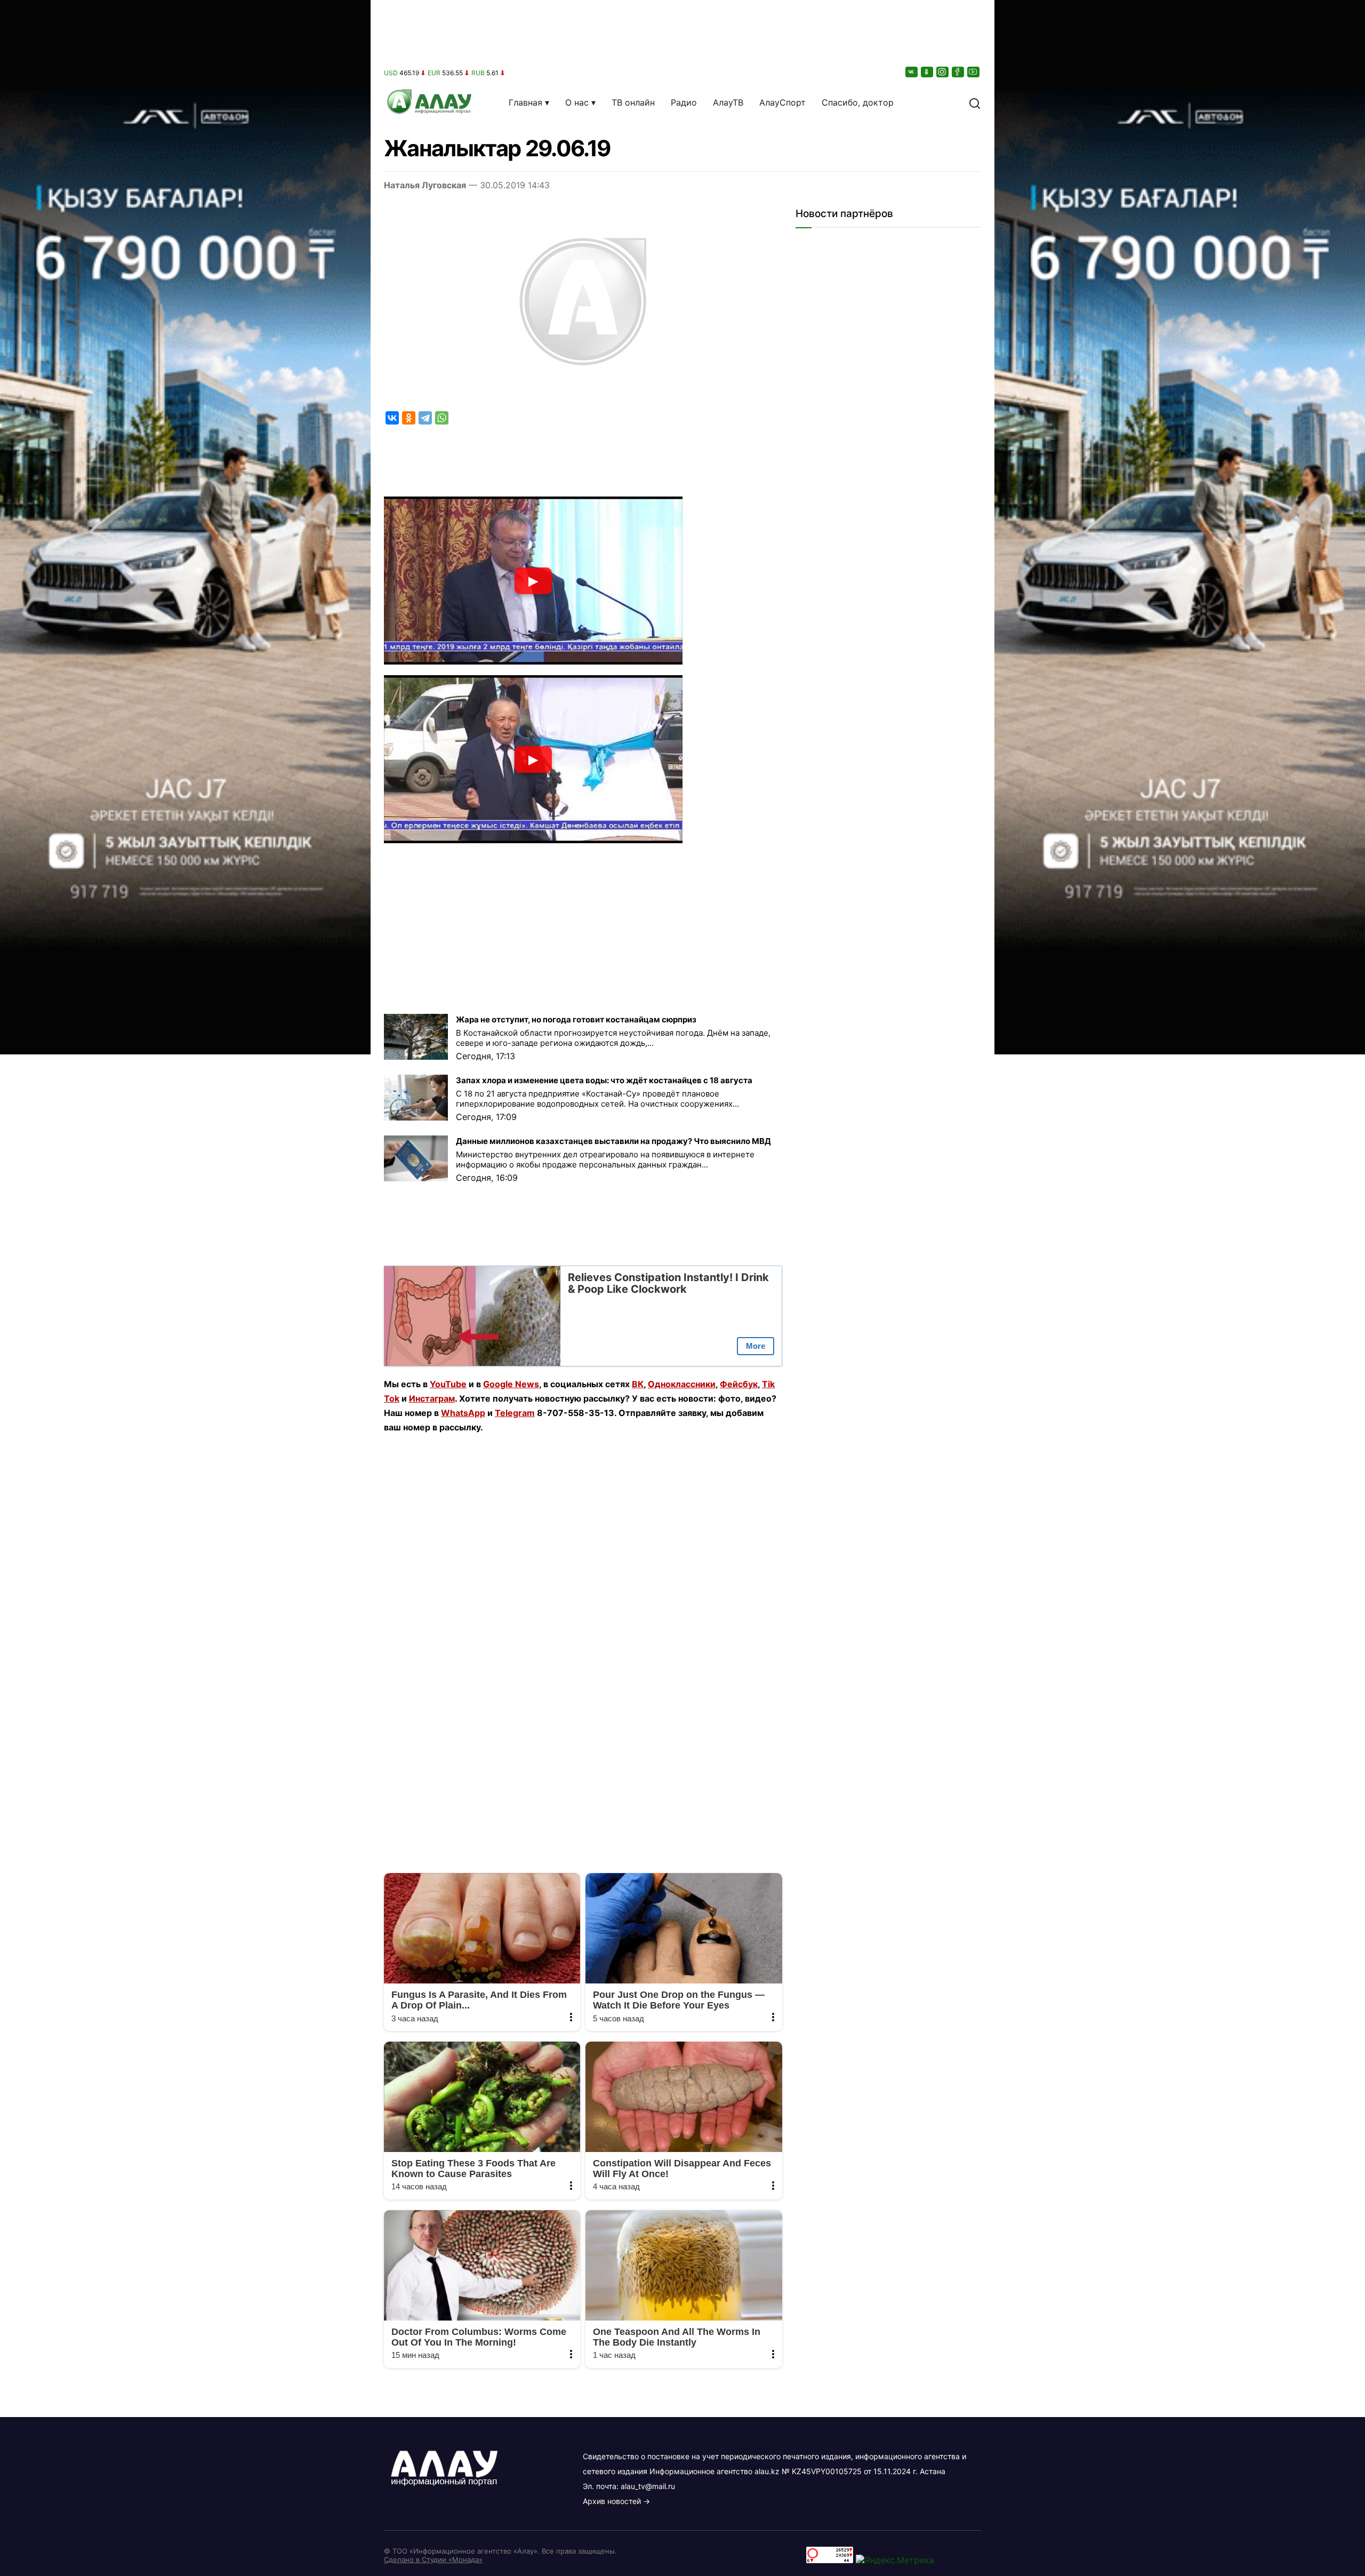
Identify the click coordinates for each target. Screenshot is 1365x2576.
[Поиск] (975, 102)
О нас (577, 102)
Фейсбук (739, 1384)
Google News (511, 1384)
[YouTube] (974, 72)
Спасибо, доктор (858, 102)
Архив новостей (612, 2501)
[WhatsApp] (442, 418)
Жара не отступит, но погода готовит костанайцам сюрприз (576, 1019)
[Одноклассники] (928, 72)
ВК (638, 1384)
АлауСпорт (782, 102)
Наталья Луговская (425, 185)
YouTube (448, 1384)
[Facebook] (959, 72)
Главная (525, 102)
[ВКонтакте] (912, 72)
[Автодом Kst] (185, 1288)
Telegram (515, 1413)
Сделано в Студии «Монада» (433, 2559)
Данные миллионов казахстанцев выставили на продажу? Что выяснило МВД (613, 1141)
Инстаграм (432, 1398)
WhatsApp (463, 1413)
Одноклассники (682, 1384)
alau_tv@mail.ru (648, 2486)
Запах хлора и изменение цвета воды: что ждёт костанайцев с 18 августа (604, 1080)
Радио (684, 102)
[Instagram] (943, 72)
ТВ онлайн (633, 102)
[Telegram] (425, 418)
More (756, 1346)
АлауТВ (728, 102)
